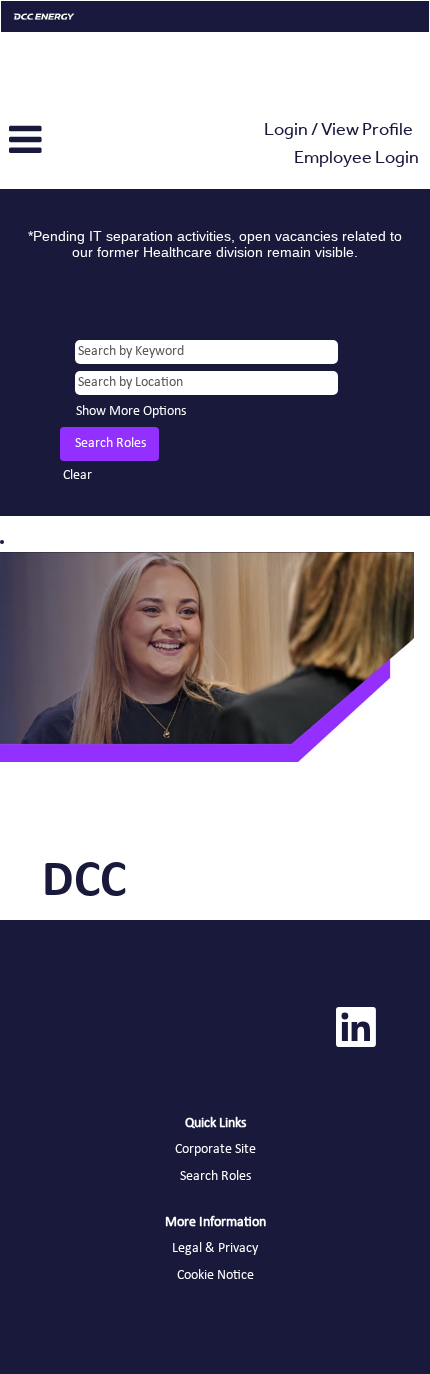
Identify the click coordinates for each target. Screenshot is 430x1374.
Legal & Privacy (215, 1248)
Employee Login (356, 160)
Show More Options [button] (131, 411)
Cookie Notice (215, 1275)
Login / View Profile (338, 132)
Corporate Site (215, 1149)
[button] (71, 140)
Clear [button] (77, 475)
